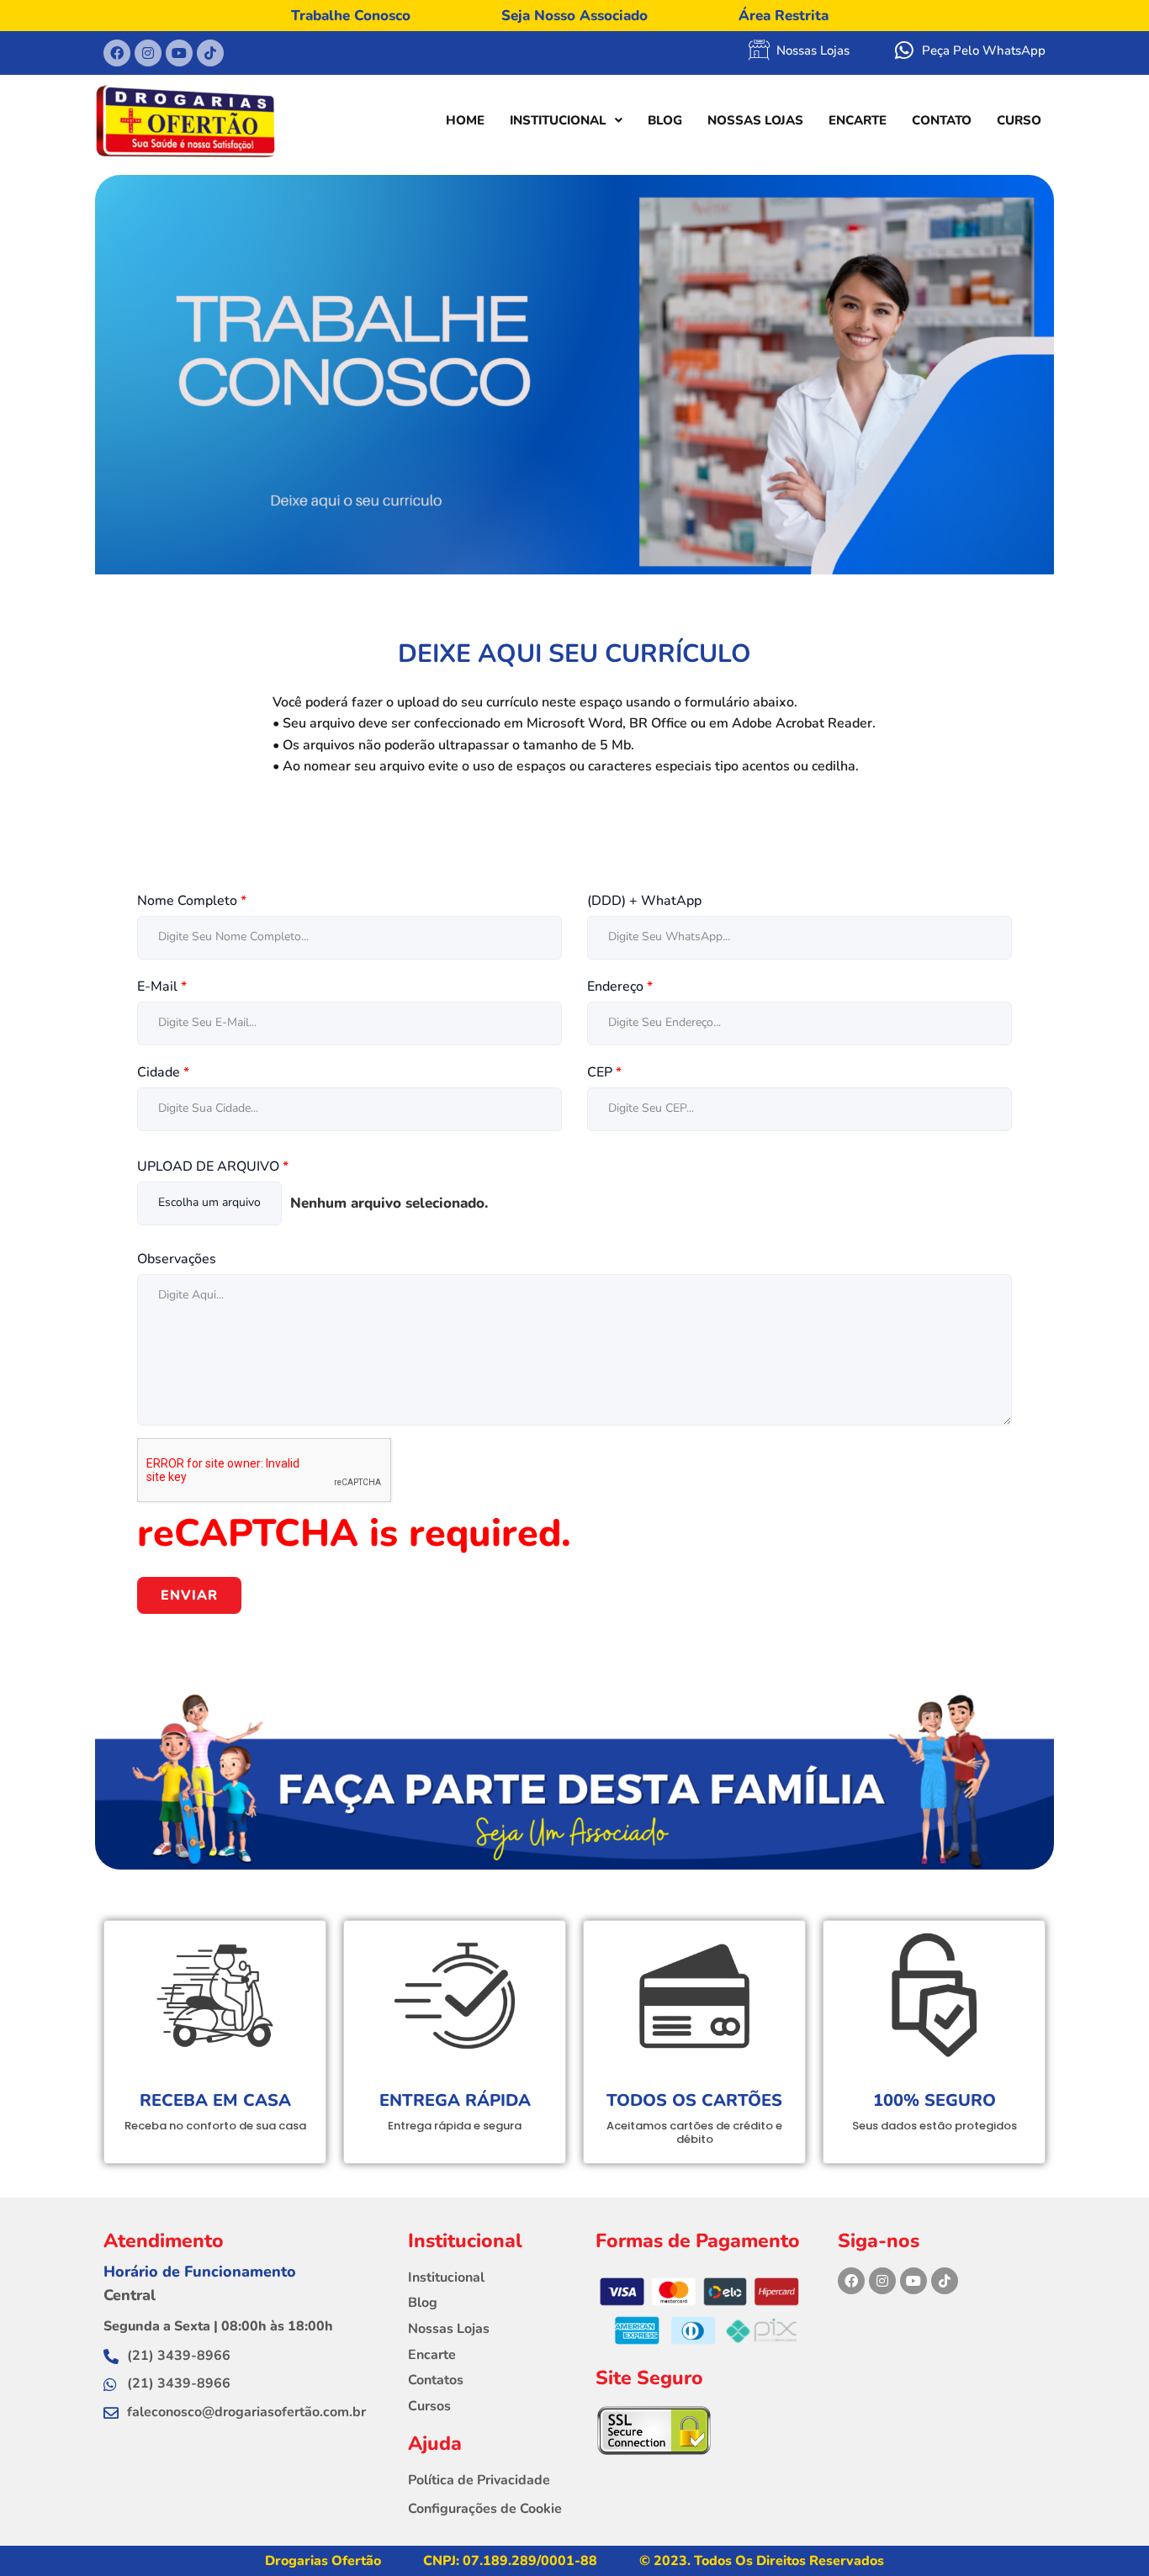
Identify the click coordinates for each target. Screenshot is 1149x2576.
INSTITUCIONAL (558, 120)
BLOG (665, 120)
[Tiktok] (945, 2281)
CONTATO (942, 120)
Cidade (163, 1073)
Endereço (620, 987)
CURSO (1019, 120)
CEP (604, 1073)
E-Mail (162, 987)
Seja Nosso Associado (574, 16)
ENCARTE (858, 120)
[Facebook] (851, 2281)
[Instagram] (882, 2281)
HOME (465, 120)
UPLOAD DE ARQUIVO (213, 1167)
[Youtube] (913, 2281)
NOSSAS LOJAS (755, 120)
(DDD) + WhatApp (644, 901)
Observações (177, 1259)
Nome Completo (192, 901)
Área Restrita (784, 16)
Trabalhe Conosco (351, 16)
